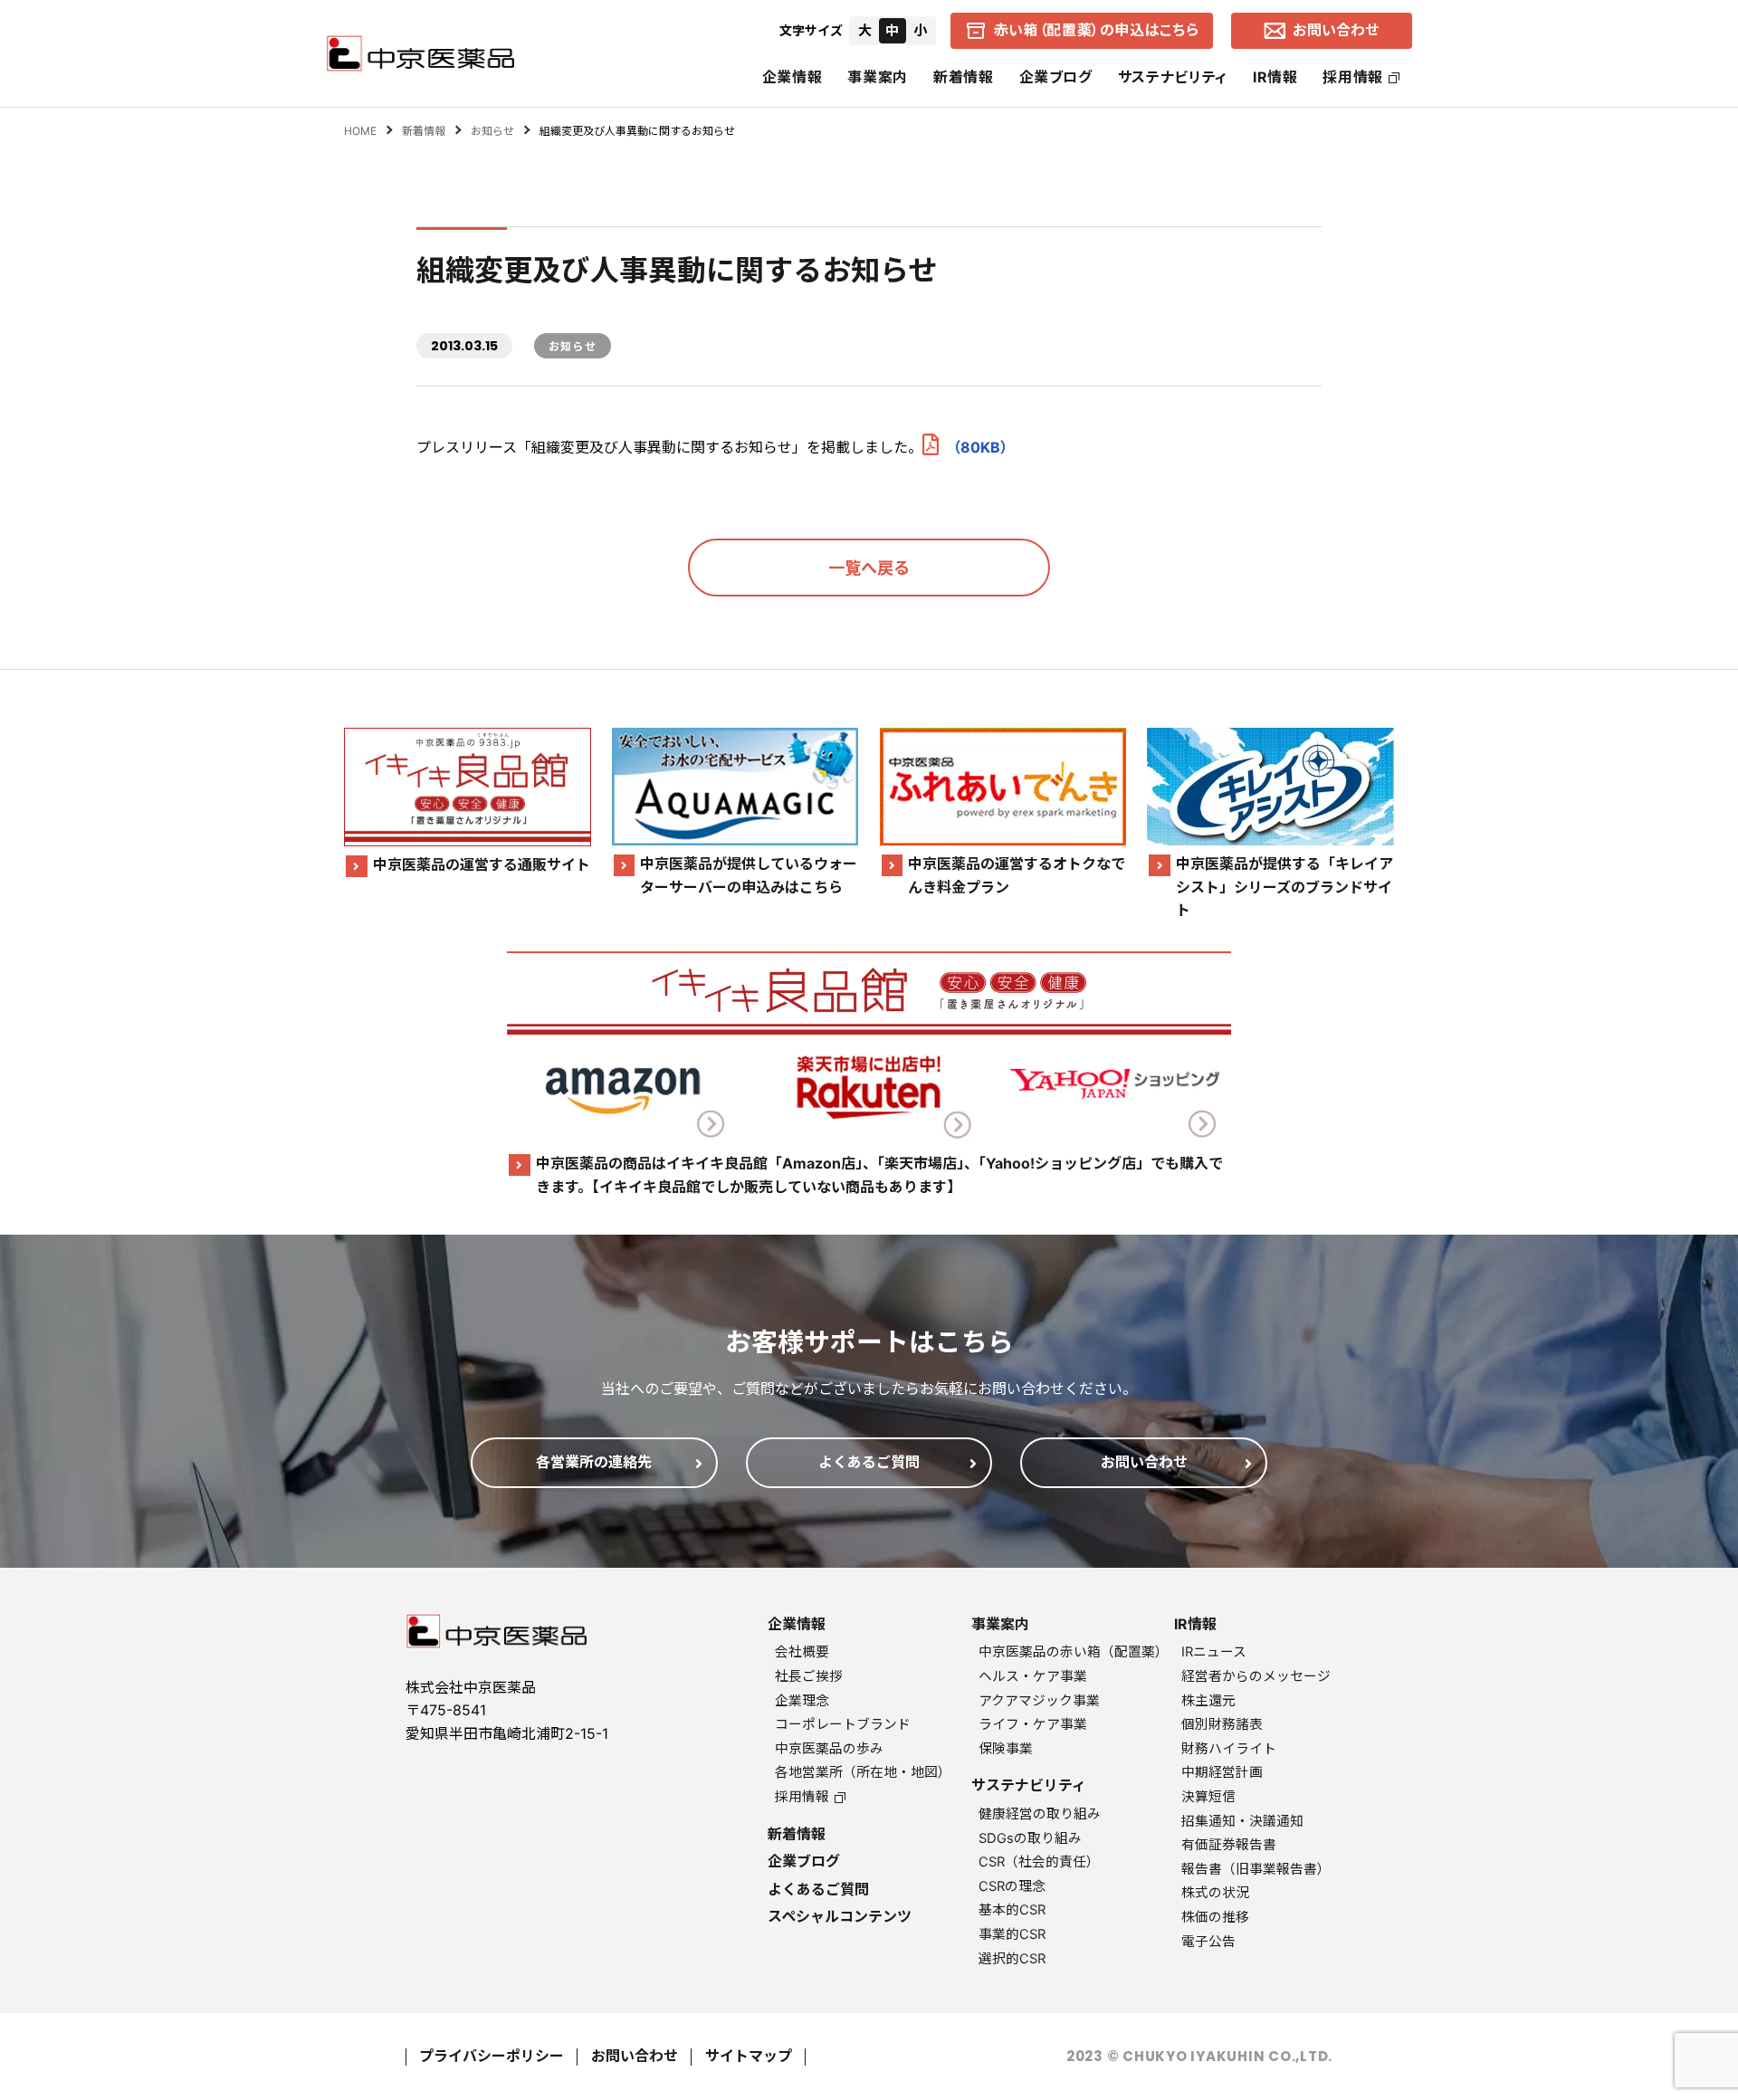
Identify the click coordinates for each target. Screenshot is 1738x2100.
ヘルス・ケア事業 (1033, 1676)
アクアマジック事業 (1039, 1701)
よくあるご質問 (818, 1889)
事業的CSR (1012, 1934)
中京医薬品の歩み (829, 1749)
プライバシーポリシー (492, 2056)
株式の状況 (1215, 1893)
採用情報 (1353, 77)
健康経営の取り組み (1040, 1814)
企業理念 (802, 1701)
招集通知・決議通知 (1242, 1821)
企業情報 (793, 77)
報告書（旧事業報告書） (1256, 1869)
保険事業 (1006, 1749)
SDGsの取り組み (1030, 1838)
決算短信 (1208, 1797)
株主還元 (1208, 1701)
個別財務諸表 (1222, 1724)
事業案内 (878, 77)
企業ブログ (1056, 77)
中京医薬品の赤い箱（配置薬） (1074, 1652)
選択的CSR (1012, 1959)
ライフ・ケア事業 (1033, 1724)
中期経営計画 (1222, 1772)
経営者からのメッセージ (1256, 1676)
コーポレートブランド (843, 1724)
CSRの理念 (1012, 1886)
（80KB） (980, 447)
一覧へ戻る (869, 568)
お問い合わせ (635, 2056)
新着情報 (964, 77)
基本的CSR (1012, 1910)
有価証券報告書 (1229, 1845)
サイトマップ (749, 2056)
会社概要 (802, 1652)
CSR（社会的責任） (1039, 1862)
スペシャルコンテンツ (840, 1916)
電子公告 (1208, 1942)
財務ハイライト (1229, 1749)
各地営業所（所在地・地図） (863, 1772)
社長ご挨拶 (809, 1676)
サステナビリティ (1173, 77)
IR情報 (1275, 77)
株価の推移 (1215, 1917)
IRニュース (1214, 1652)
